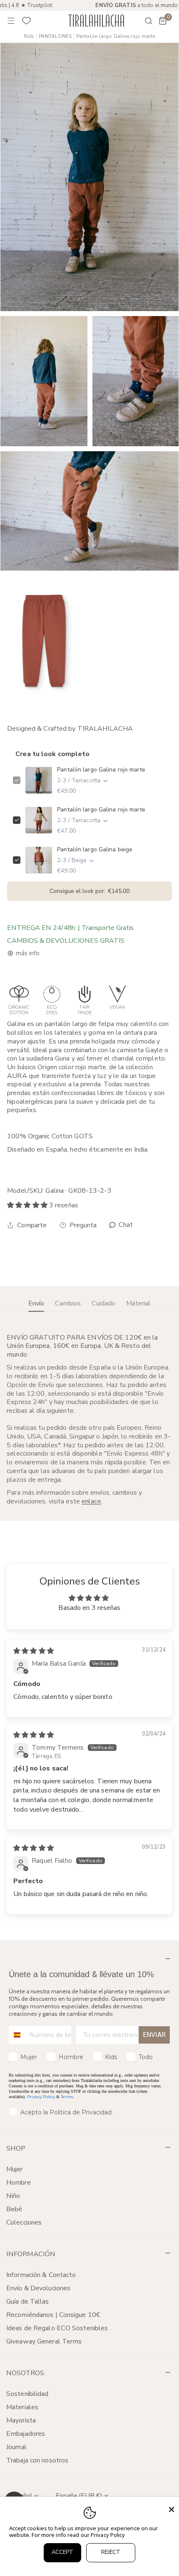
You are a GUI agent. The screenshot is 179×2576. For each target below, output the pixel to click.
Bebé (14, 2209)
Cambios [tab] (68, 1303)
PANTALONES (55, 36)
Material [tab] (138, 1303)
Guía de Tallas (28, 2302)
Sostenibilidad (27, 2394)
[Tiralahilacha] (96, 21)
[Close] (172, 2509)
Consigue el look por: (89, 891)
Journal (16, 2447)
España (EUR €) (79, 2496)
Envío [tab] (36, 1303)
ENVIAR (154, 2035)
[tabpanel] (89, 1419)
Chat (125, 1225)
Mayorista (21, 2420)
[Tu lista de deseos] (27, 21)
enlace (91, 1501)
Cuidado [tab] (103, 1303)
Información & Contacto (41, 2275)
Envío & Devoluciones (38, 2288)
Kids (29, 36)
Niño (13, 2196)
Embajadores (26, 2434)
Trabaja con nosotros (37, 2460)
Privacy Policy (41, 2097)
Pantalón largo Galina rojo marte (101, 770)
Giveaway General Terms (44, 2341)
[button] (163, 21)
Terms (67, 2097)
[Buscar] (143, 21)
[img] (34, 1651)
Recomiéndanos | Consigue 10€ (53, 2315)
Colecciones (24, 2222)
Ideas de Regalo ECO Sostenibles (57, 2328)
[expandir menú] (11, 21)
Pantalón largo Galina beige (95, 849)
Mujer (15, 2169)
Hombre (19, 2183)
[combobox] (17, 2035)
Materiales (22, 2407)
